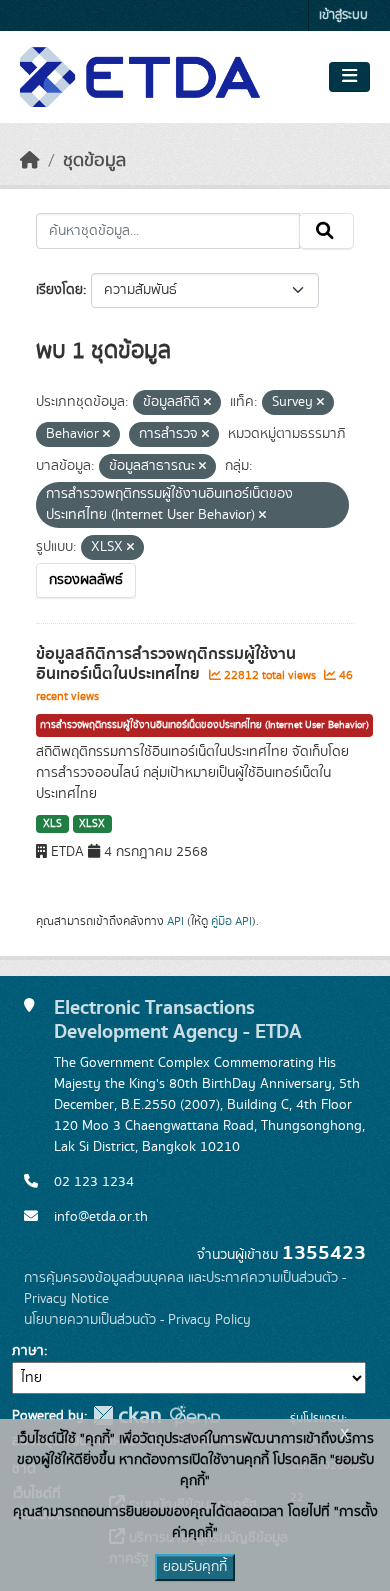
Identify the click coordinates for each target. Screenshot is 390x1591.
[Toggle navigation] (349, 77)
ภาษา (28, 1351)
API (175, 921)
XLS (52, 824)
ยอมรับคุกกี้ (195, 1567)
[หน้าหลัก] (30, 161)
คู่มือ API (231, 921)
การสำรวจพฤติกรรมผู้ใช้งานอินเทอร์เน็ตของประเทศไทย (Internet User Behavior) (204, 725)
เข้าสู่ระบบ (343, 15)
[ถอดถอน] (207, 403)
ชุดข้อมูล (94, 161)
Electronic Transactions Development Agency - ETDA (178, 1020)
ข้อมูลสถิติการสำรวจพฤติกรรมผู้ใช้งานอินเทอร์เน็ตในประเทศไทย (166, 664)
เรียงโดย (59, 290)
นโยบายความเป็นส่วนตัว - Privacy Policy (137, 1320)
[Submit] (326, 231)
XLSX (92, 824)
